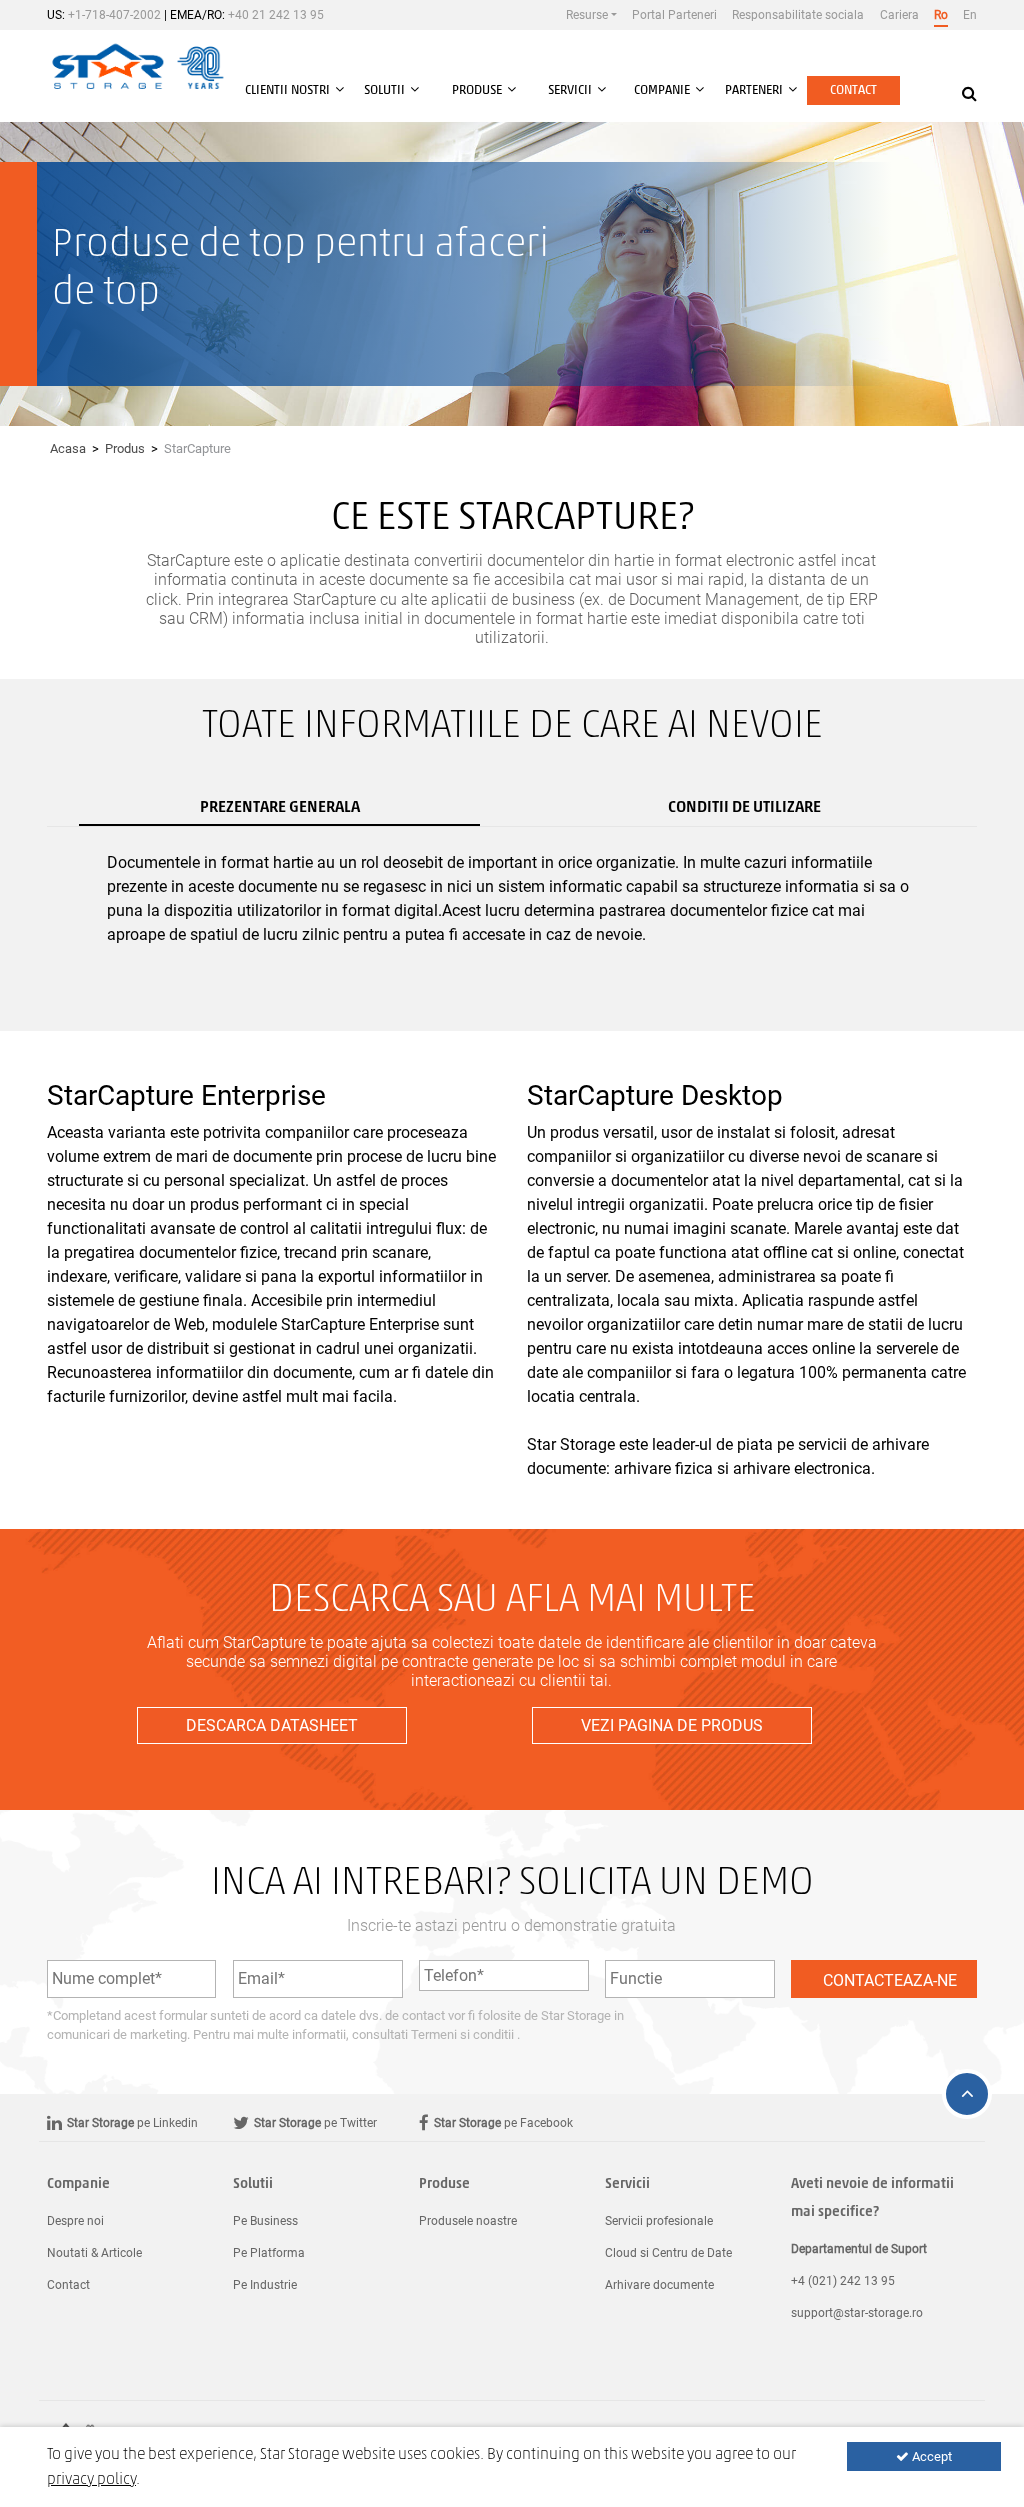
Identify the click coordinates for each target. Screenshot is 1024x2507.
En (970, 15)
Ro (941, 15)
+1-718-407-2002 (114, 15)
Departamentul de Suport (859, 2249)
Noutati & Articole (94, 2253)
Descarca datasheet (272, 1725)
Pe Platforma (269, 2253)
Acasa (68, 448)
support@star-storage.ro (857, 2313)
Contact (853, 90)
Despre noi (75, 2221)
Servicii (627, 2184)
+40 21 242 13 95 (276, 15)
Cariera (899, 15)
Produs (125, 448)
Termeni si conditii (464, 2034)
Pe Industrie (265, 2285)
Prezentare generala (280, 808)
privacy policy (91, 2480)
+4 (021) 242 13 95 (843, 2281)
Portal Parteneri (674, 15)
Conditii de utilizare (744, 808)
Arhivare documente (659, 2285)
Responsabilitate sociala (798, 15)
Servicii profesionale (659, 2221)
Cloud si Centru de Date (668, 2253)
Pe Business (265, 2221)
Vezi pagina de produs (672, 1725)
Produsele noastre (468, 2221)
